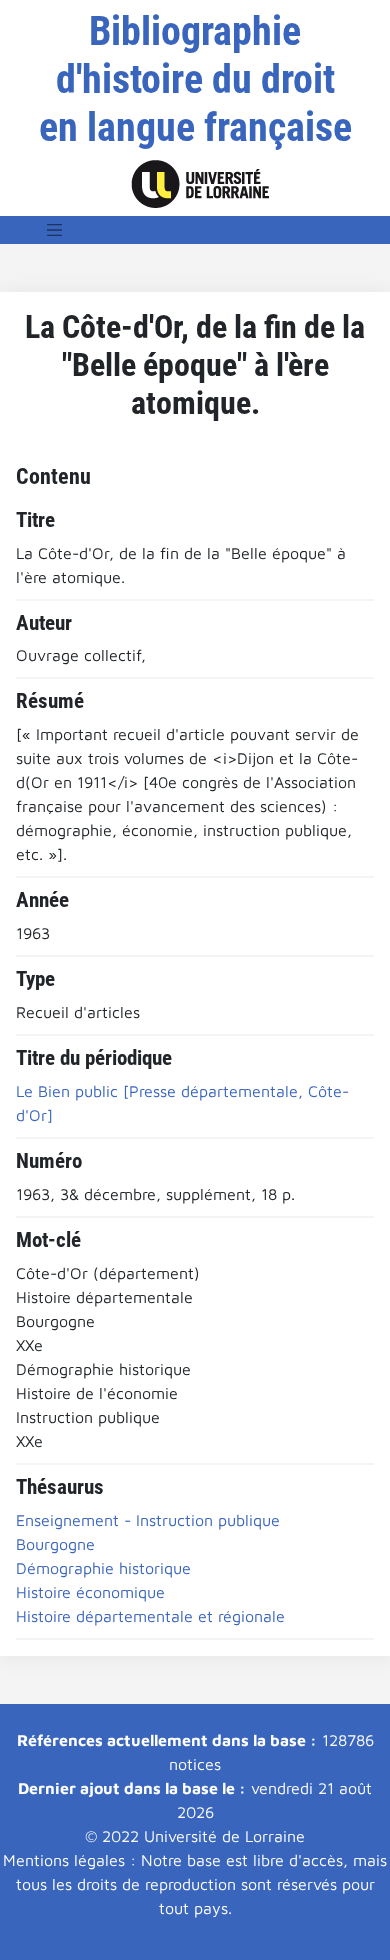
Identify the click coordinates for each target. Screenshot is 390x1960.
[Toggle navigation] (55, 230)
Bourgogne (55, 1544)
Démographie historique (103, 1568)
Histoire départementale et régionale (150, 1616)
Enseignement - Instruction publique (148, 1520)
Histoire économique (90, 1592)
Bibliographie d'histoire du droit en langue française (195, 79)
